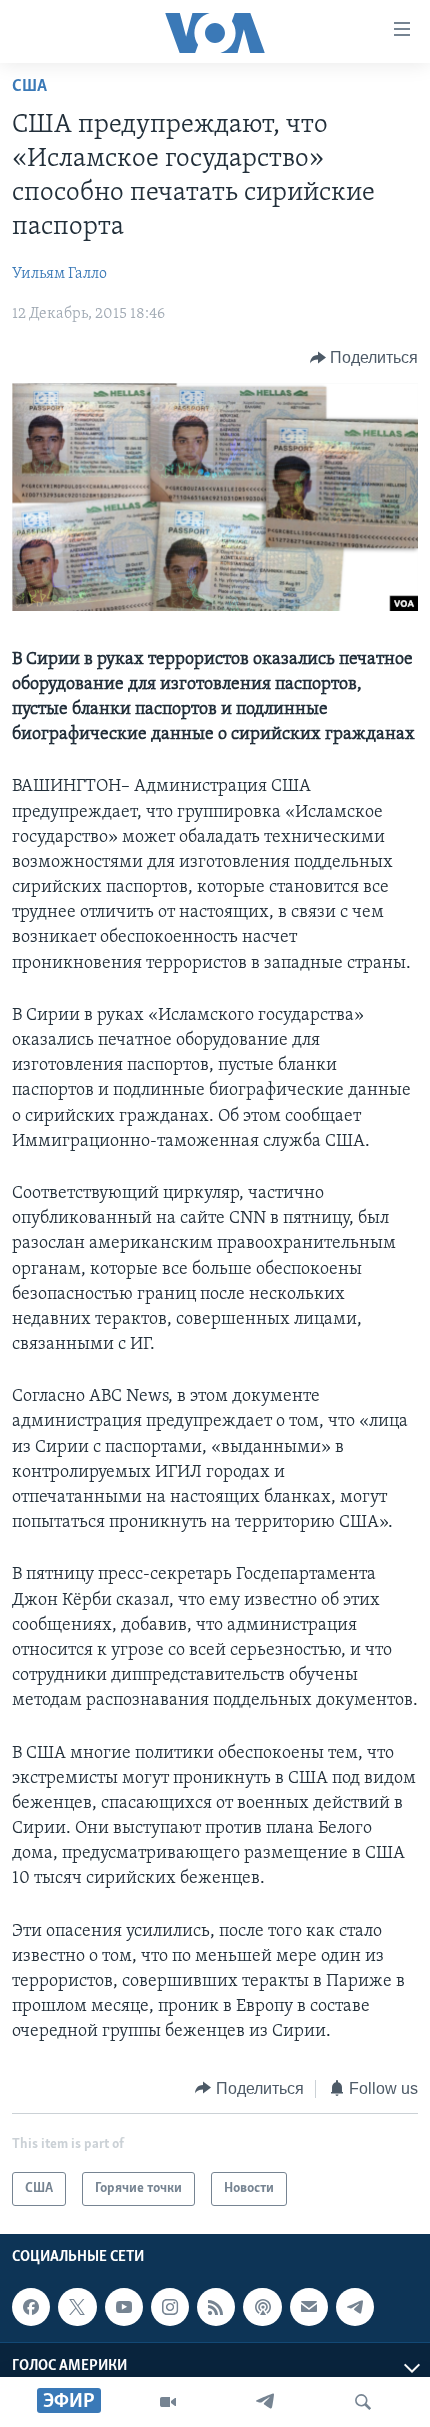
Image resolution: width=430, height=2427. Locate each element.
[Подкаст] (262, 2307)
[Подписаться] (309, 2307)
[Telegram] (265, 2402)
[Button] (364, 358)
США (29, 87)
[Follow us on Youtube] (124, 2307)
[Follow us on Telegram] (355, 2307)
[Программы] (168, 2402)
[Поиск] (363, 2402)
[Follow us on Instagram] (170, 2307)
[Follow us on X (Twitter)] (77, 2307)
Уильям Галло (59, 274)
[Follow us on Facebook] (31, 2307)
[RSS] (216, 2307)
